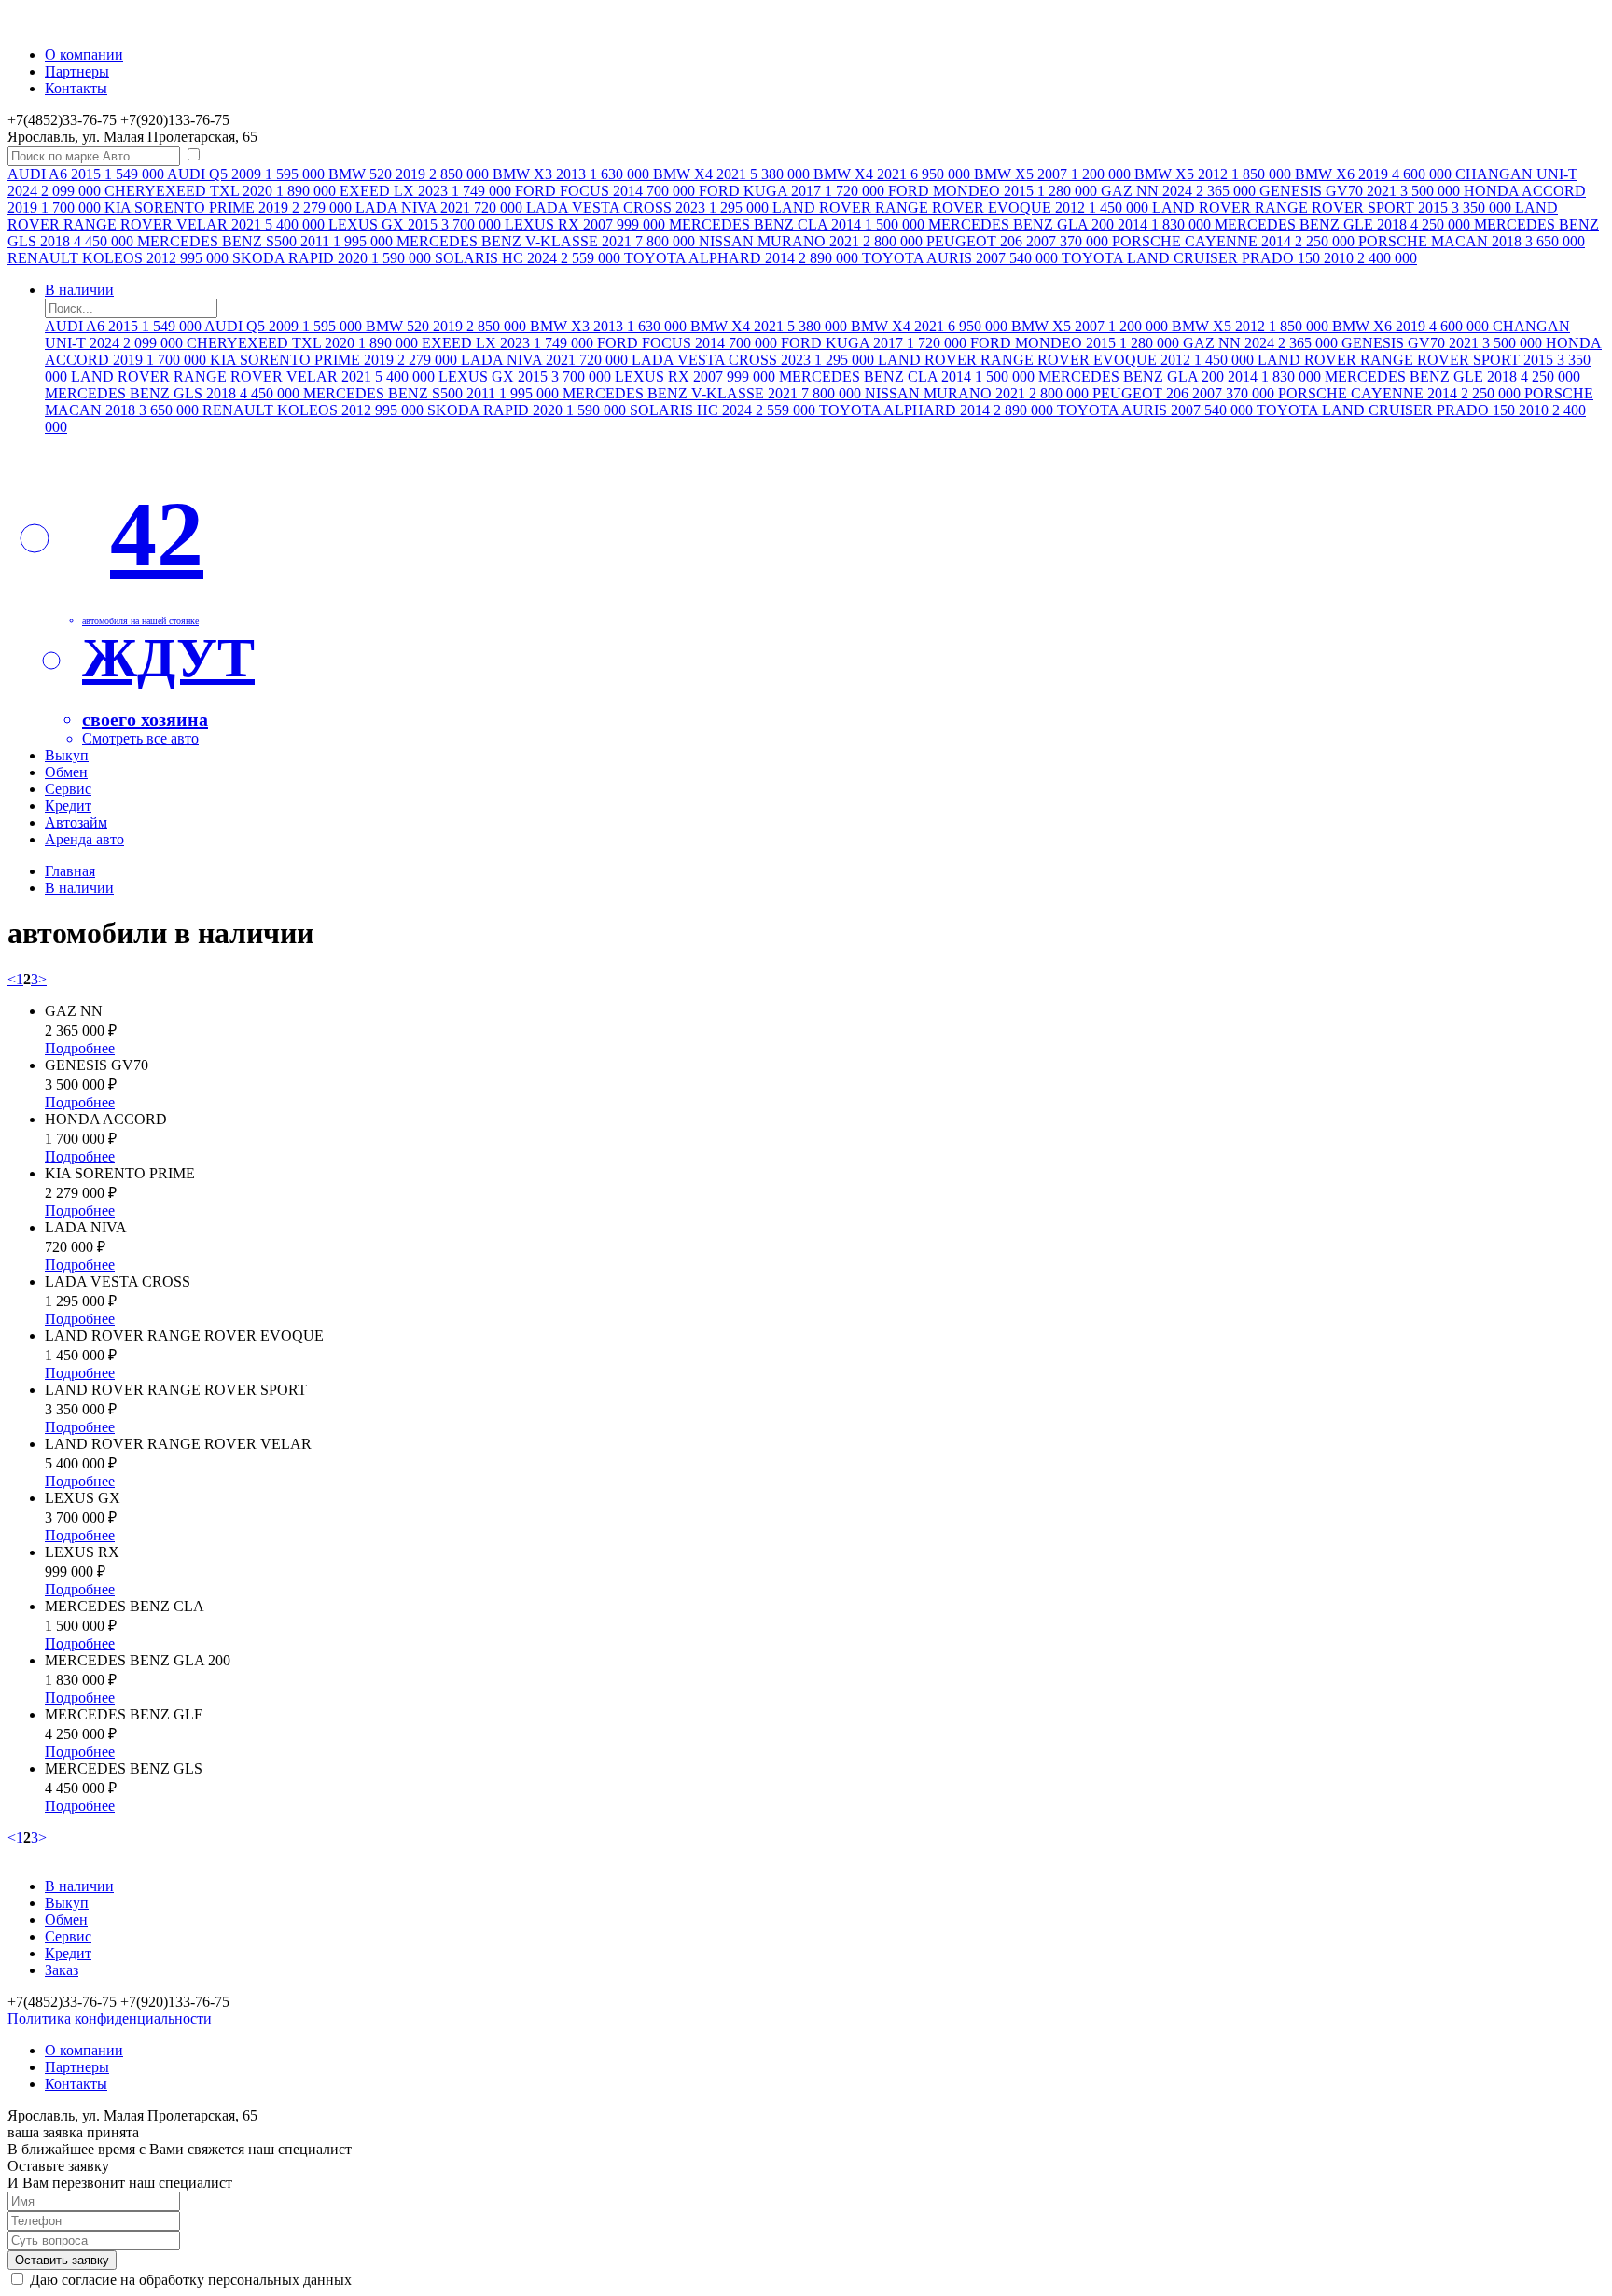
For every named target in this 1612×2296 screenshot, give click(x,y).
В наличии (79, 290)
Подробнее (80, 1048)
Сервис (68, 789)
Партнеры (77, 71)
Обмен (66, 772)
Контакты (76, 88)
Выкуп (67, 755)
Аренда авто (84, 839)
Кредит (68, 806)
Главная (70, 871)
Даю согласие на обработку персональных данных (191, 2280)
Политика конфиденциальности (110, 2018)
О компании (84, 55)
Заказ (62, 1970)
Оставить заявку (62, 2260)
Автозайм (76, 822)
